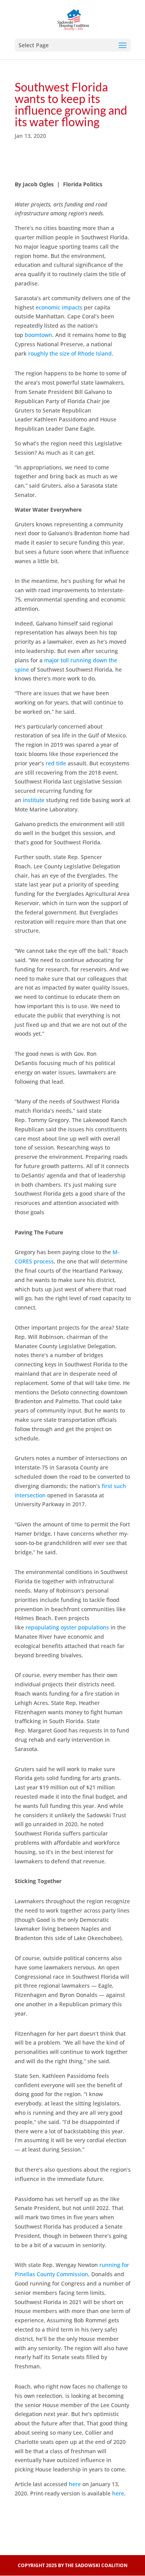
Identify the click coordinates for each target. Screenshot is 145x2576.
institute (34, 800)
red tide (56, 763)
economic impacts (59, 307)
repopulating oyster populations (67, 1627)
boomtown (38, 335)
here (75, 2484)
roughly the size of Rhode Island (70, 353)
